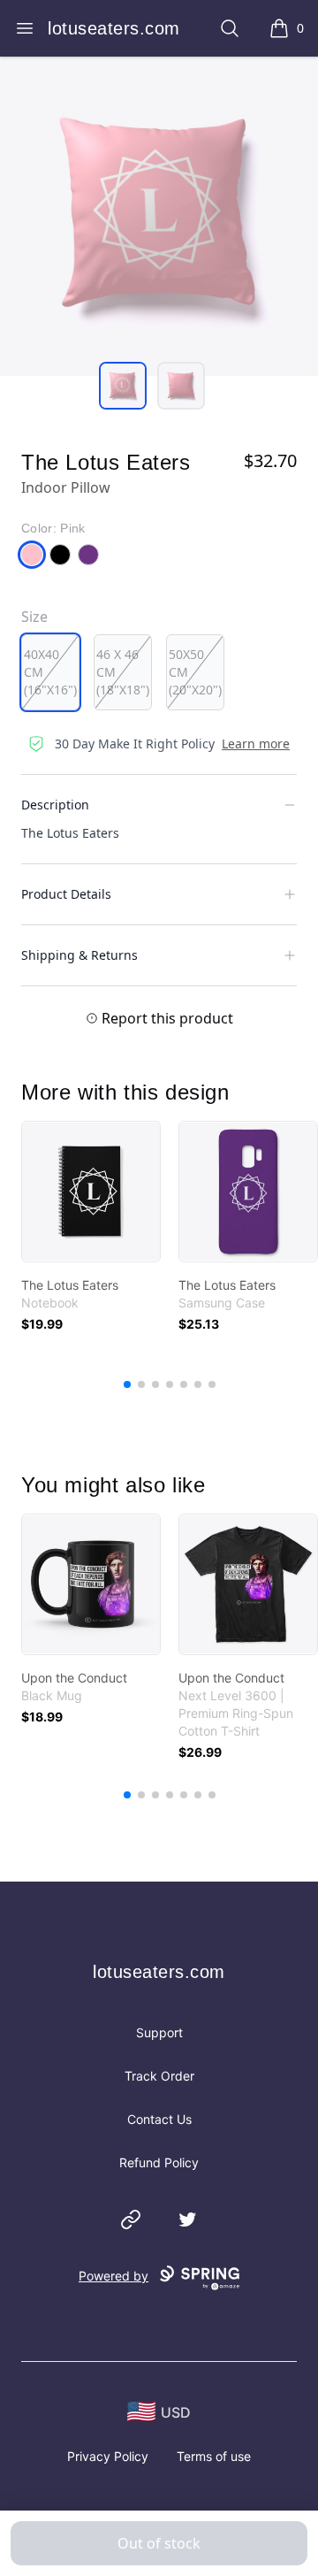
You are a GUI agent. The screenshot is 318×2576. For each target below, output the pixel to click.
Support (159, 2032)
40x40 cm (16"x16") (50, 672)
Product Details (66, 894)
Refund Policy (159, 2162)
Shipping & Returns (79, 955)
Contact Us (159, 2119)
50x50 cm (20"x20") (195, 672)
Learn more (256, 744)
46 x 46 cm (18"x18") (123, 672)
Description (55, 805)
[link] (91, 1192)
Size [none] (34, 617)
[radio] (50, 672)
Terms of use (214, 2456)
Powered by (114, 2276)
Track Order (159, 2076)
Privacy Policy (108, 2456)
